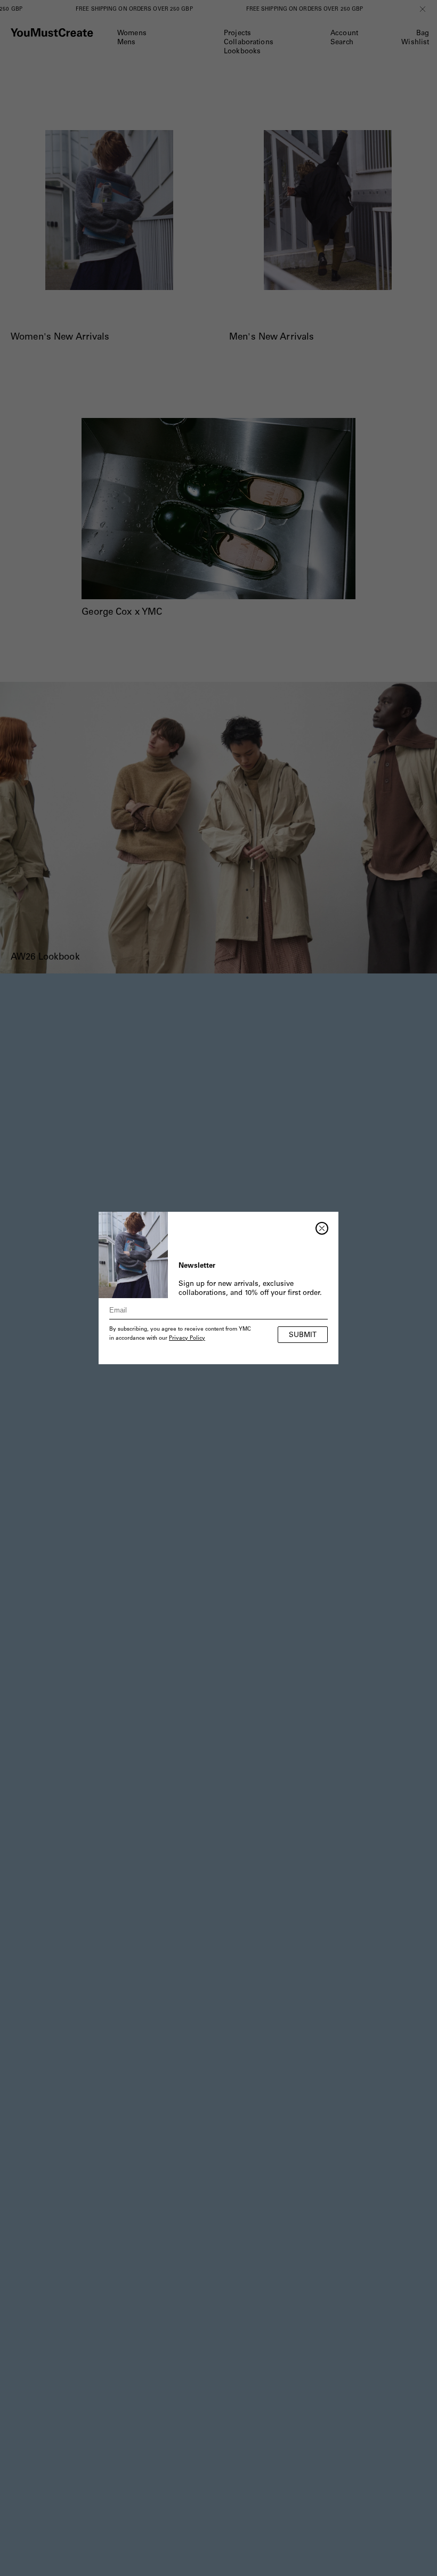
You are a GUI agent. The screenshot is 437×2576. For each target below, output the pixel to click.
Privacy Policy (187, 1339)
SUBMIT (303, 1336)
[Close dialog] (322, 1228)
